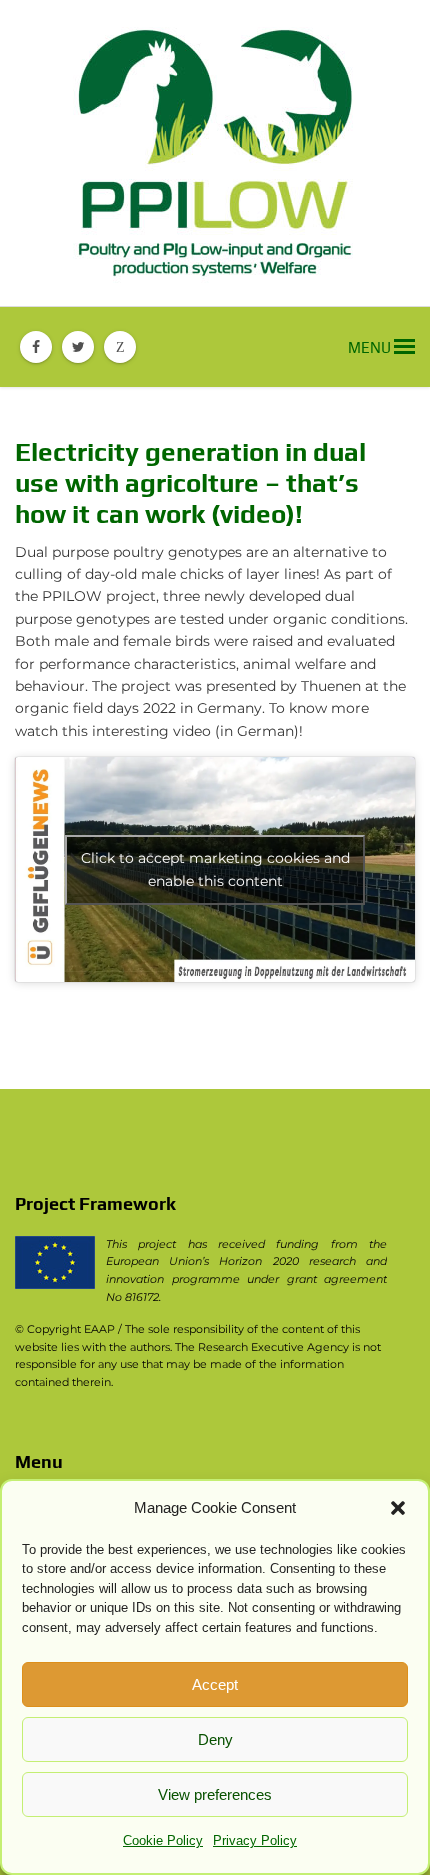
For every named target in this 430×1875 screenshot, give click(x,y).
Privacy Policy (255, 1840)
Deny (215, 1739)
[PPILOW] (215, 153)
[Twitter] (78, 347)
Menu (371, 347)
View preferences (215, 1794)
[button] (398, 1508)
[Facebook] (36, 347)
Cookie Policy (163, 1840)
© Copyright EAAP (65, 1329)
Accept (215, 1684)
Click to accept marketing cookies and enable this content (215, 869)
